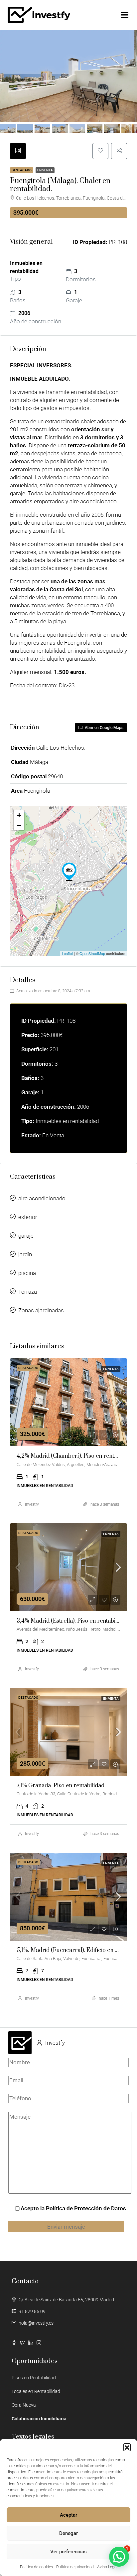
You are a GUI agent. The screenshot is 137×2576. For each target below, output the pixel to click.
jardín (25, 1254)
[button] (127, 2447)
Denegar (68, 2533)
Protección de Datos (100, 2208)
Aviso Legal (107, 2567)
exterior (28, 1217)
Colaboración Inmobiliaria (39, 2419)
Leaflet (67, 953)
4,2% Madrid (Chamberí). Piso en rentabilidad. (76, 1456)
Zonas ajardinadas (41, 1310)
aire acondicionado (42, 1198)
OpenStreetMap (92, 953)
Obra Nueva (24, 2405)
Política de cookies (36, 2567)
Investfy (32, 1504)
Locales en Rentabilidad (36, 2391)
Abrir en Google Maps (104, 728)
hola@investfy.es (36, 2323)
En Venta (45, 170)
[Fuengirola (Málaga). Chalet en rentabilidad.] (69, 872)
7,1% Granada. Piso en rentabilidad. (61, 1786)
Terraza (28, 1292)
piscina (27, 1273)
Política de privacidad (75, 2567)
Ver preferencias (68, 2552)
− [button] (19, 825)
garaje (26, 1236)
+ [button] (19, 815)
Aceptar (68, 2515)
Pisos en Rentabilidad (34, 2378)
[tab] (18, 151)
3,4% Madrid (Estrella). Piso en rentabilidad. (73, 1621)
